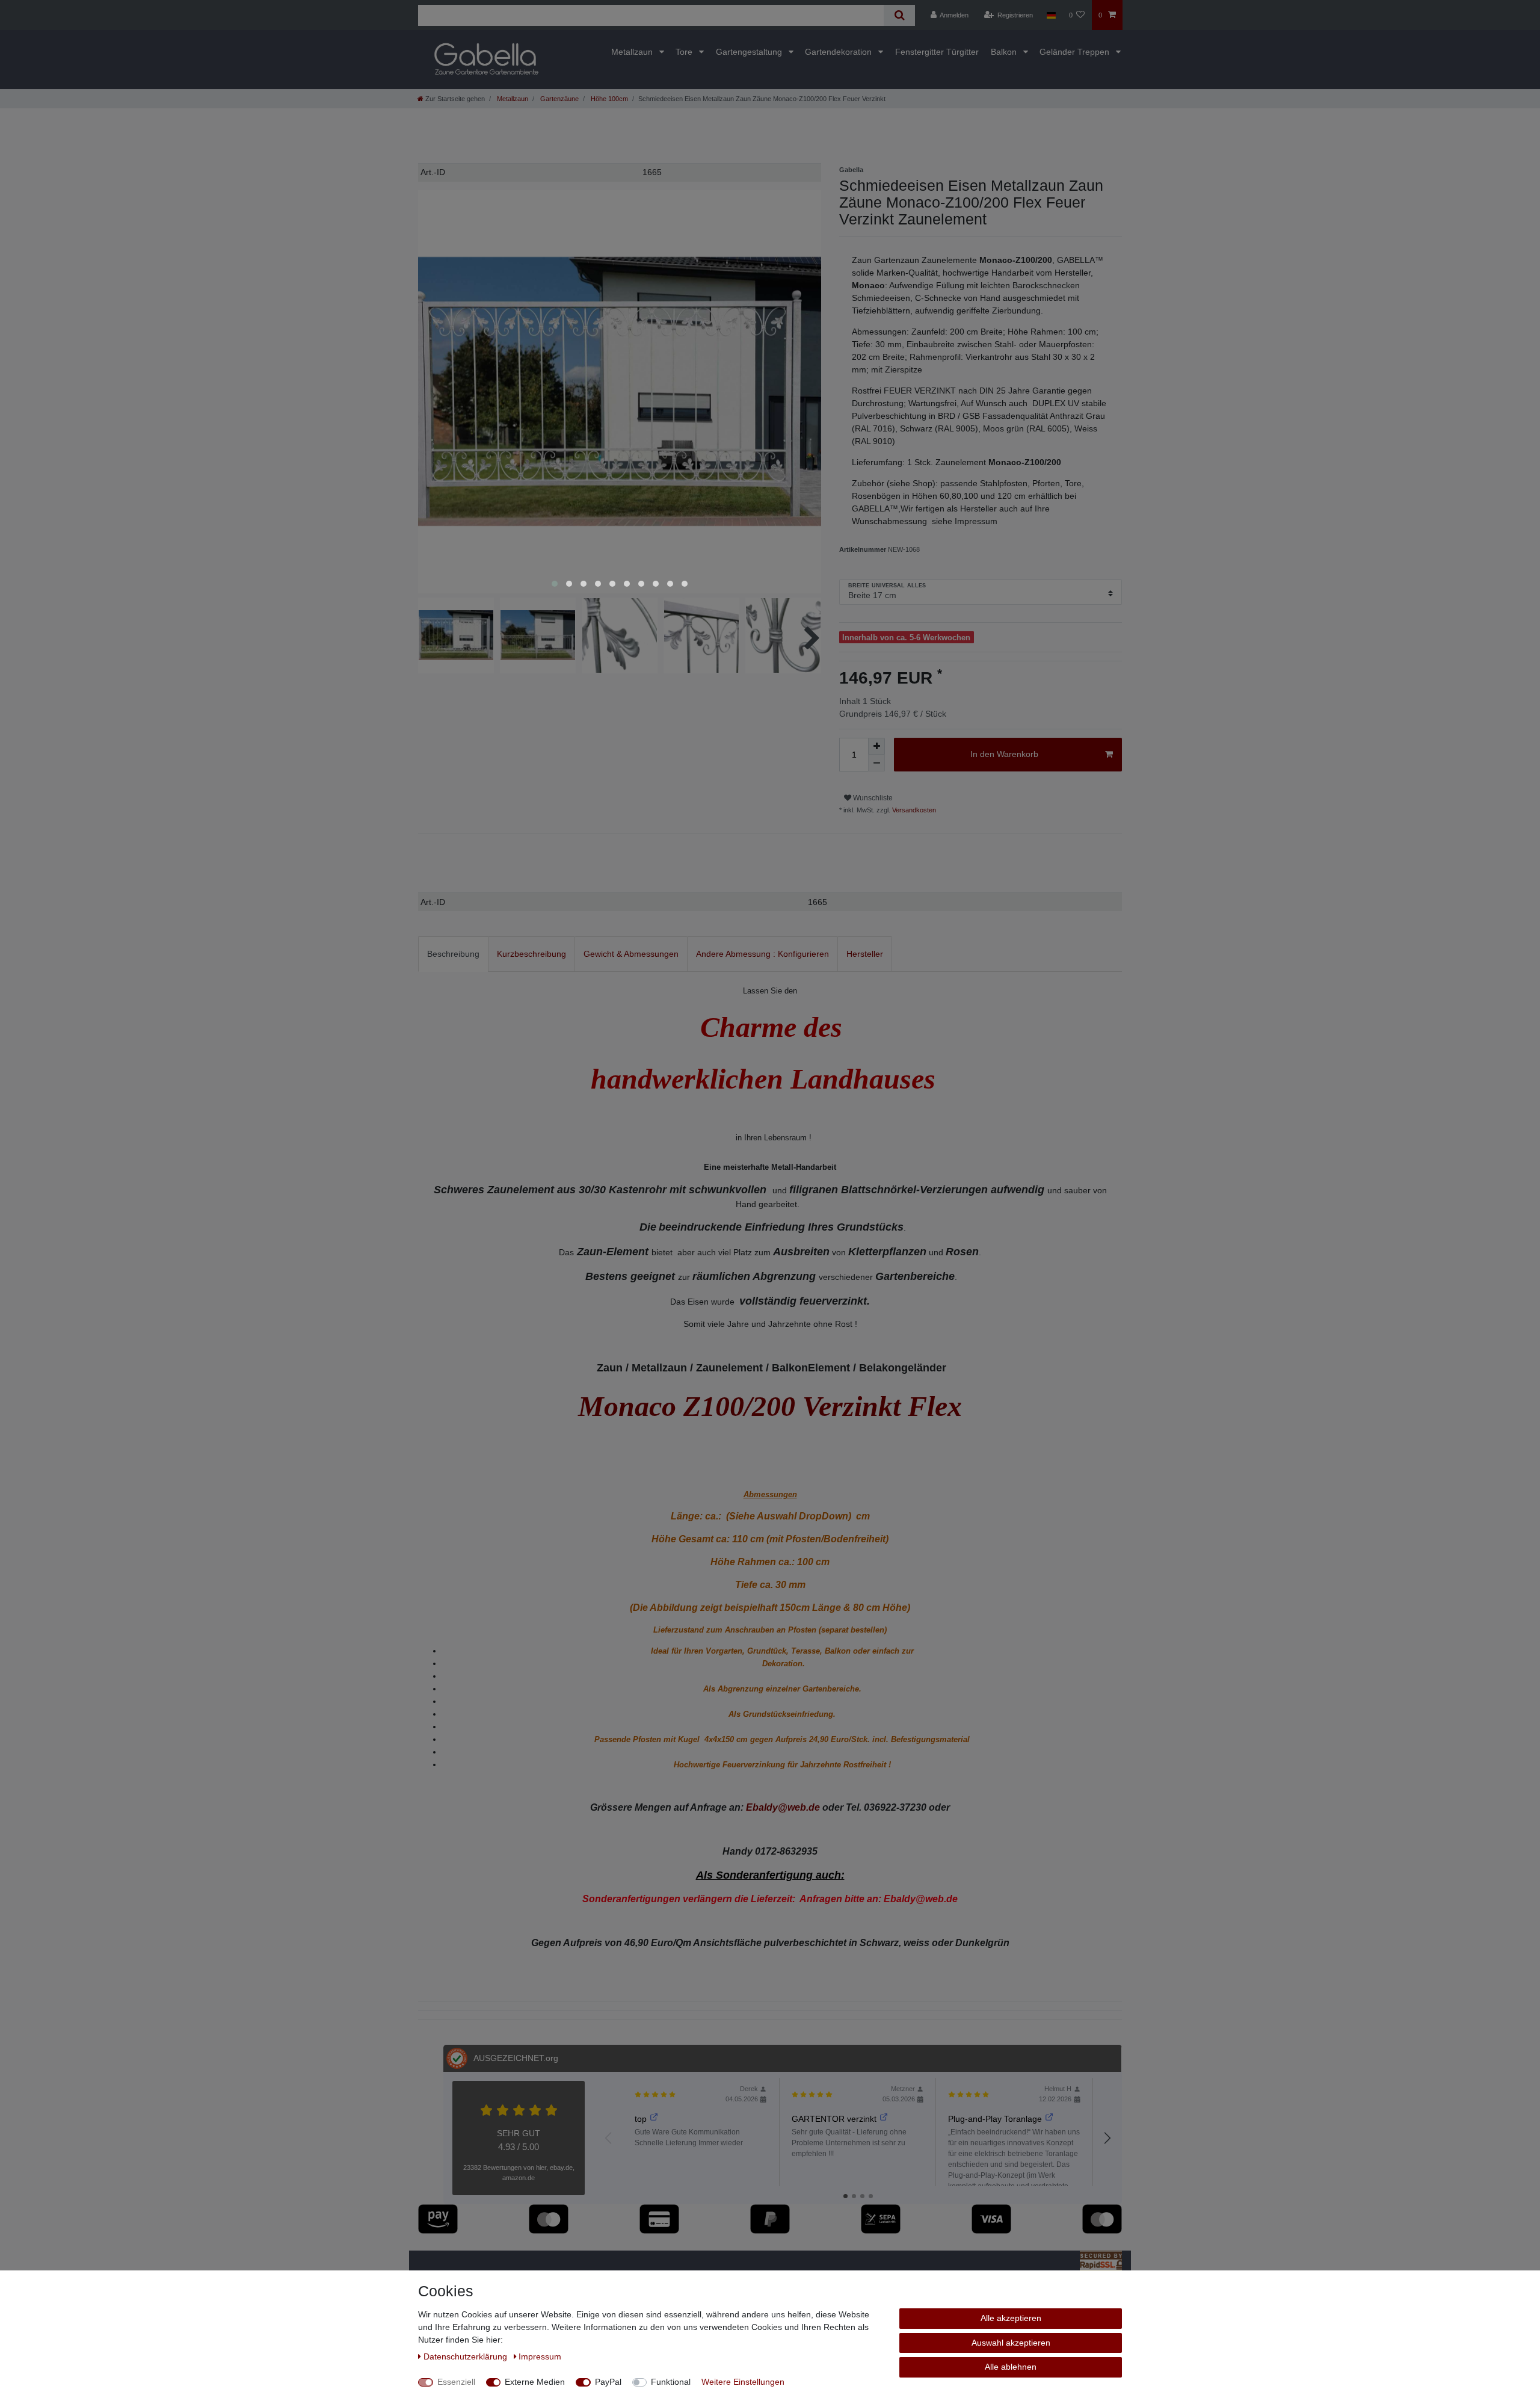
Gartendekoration (839, 52)
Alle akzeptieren (1011, 2318)
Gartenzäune (559, 99)
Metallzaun (633, 52)
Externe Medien (535, 2382)
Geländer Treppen (1076, 52)
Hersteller (865, 954)
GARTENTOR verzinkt (834, 2119)
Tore (685, 52)
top (641, 2119)
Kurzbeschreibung (531, 954)
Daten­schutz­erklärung (467, 2356)
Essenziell (456, 2382)
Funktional (671, 2382)
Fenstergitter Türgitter (937, 52)
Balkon (1005, 52)
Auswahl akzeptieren (1011, 2343)
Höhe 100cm (608, 99)
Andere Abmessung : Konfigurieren (762, 954)
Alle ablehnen (1011, 2367)
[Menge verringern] (876, 763)
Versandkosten (913, 810)
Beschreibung (453, 954)
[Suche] (899, 15)
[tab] (453, 954)
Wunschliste (872, 798)
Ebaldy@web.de (783, 1807)
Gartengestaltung (750, 52)
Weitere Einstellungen (743, 2382)
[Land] (1051, 15)
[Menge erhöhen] (876, 746)
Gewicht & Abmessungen (631, 954)
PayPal (608, 2382)
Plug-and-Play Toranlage (995, 2119)
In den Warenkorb (1004, 754)
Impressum (540, 2356)
